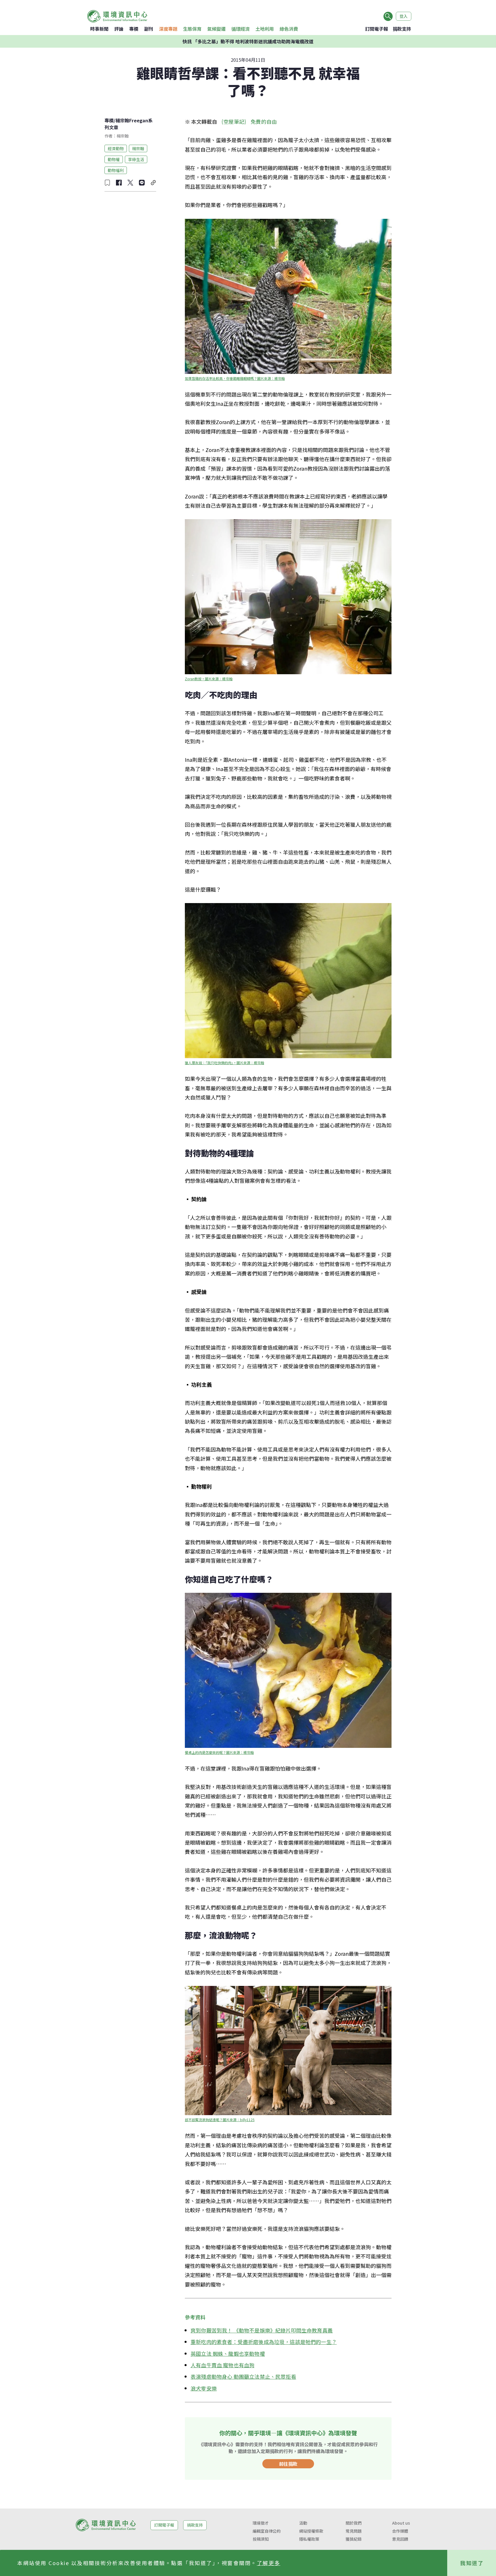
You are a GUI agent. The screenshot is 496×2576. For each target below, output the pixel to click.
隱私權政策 (309, 2539)
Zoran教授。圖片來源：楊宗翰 (209, 679)
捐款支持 (402, 29)
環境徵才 (261, 2523)
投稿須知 (261, 2539)
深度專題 (168, 29)
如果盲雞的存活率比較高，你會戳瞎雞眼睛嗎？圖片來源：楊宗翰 (235, 378)
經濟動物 (116, 148)
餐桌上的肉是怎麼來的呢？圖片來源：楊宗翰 (219, 1752)
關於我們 (354, 2523)
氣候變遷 (216, 29)
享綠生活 (136, 159)
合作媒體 (400, 2531)
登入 (404, 16)
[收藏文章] (107, 183)
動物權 (114, 159)
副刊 (149, 29)
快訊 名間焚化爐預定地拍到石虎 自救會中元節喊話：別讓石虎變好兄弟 (248, 41)
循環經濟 (241, 29)
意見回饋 (400, 2539)
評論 (119, 29)
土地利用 (265, 29)
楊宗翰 (138, 148)
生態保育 (192, 29)
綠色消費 (289, 29)
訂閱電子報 (377, 29)
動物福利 (116, 170)
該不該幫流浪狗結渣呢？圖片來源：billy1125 (220, 2120)
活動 (303, 2523)
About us (401, 2523)
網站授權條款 (311, 2531)
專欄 (134, 29)
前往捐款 (288, 2464)
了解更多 (269, 2563)
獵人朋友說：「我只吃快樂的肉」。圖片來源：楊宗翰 (224, 1063)
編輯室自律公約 (267, 2531)
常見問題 (354, 2531)
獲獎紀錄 (354, 2539)
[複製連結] (153, 183)
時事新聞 (99, 29)
